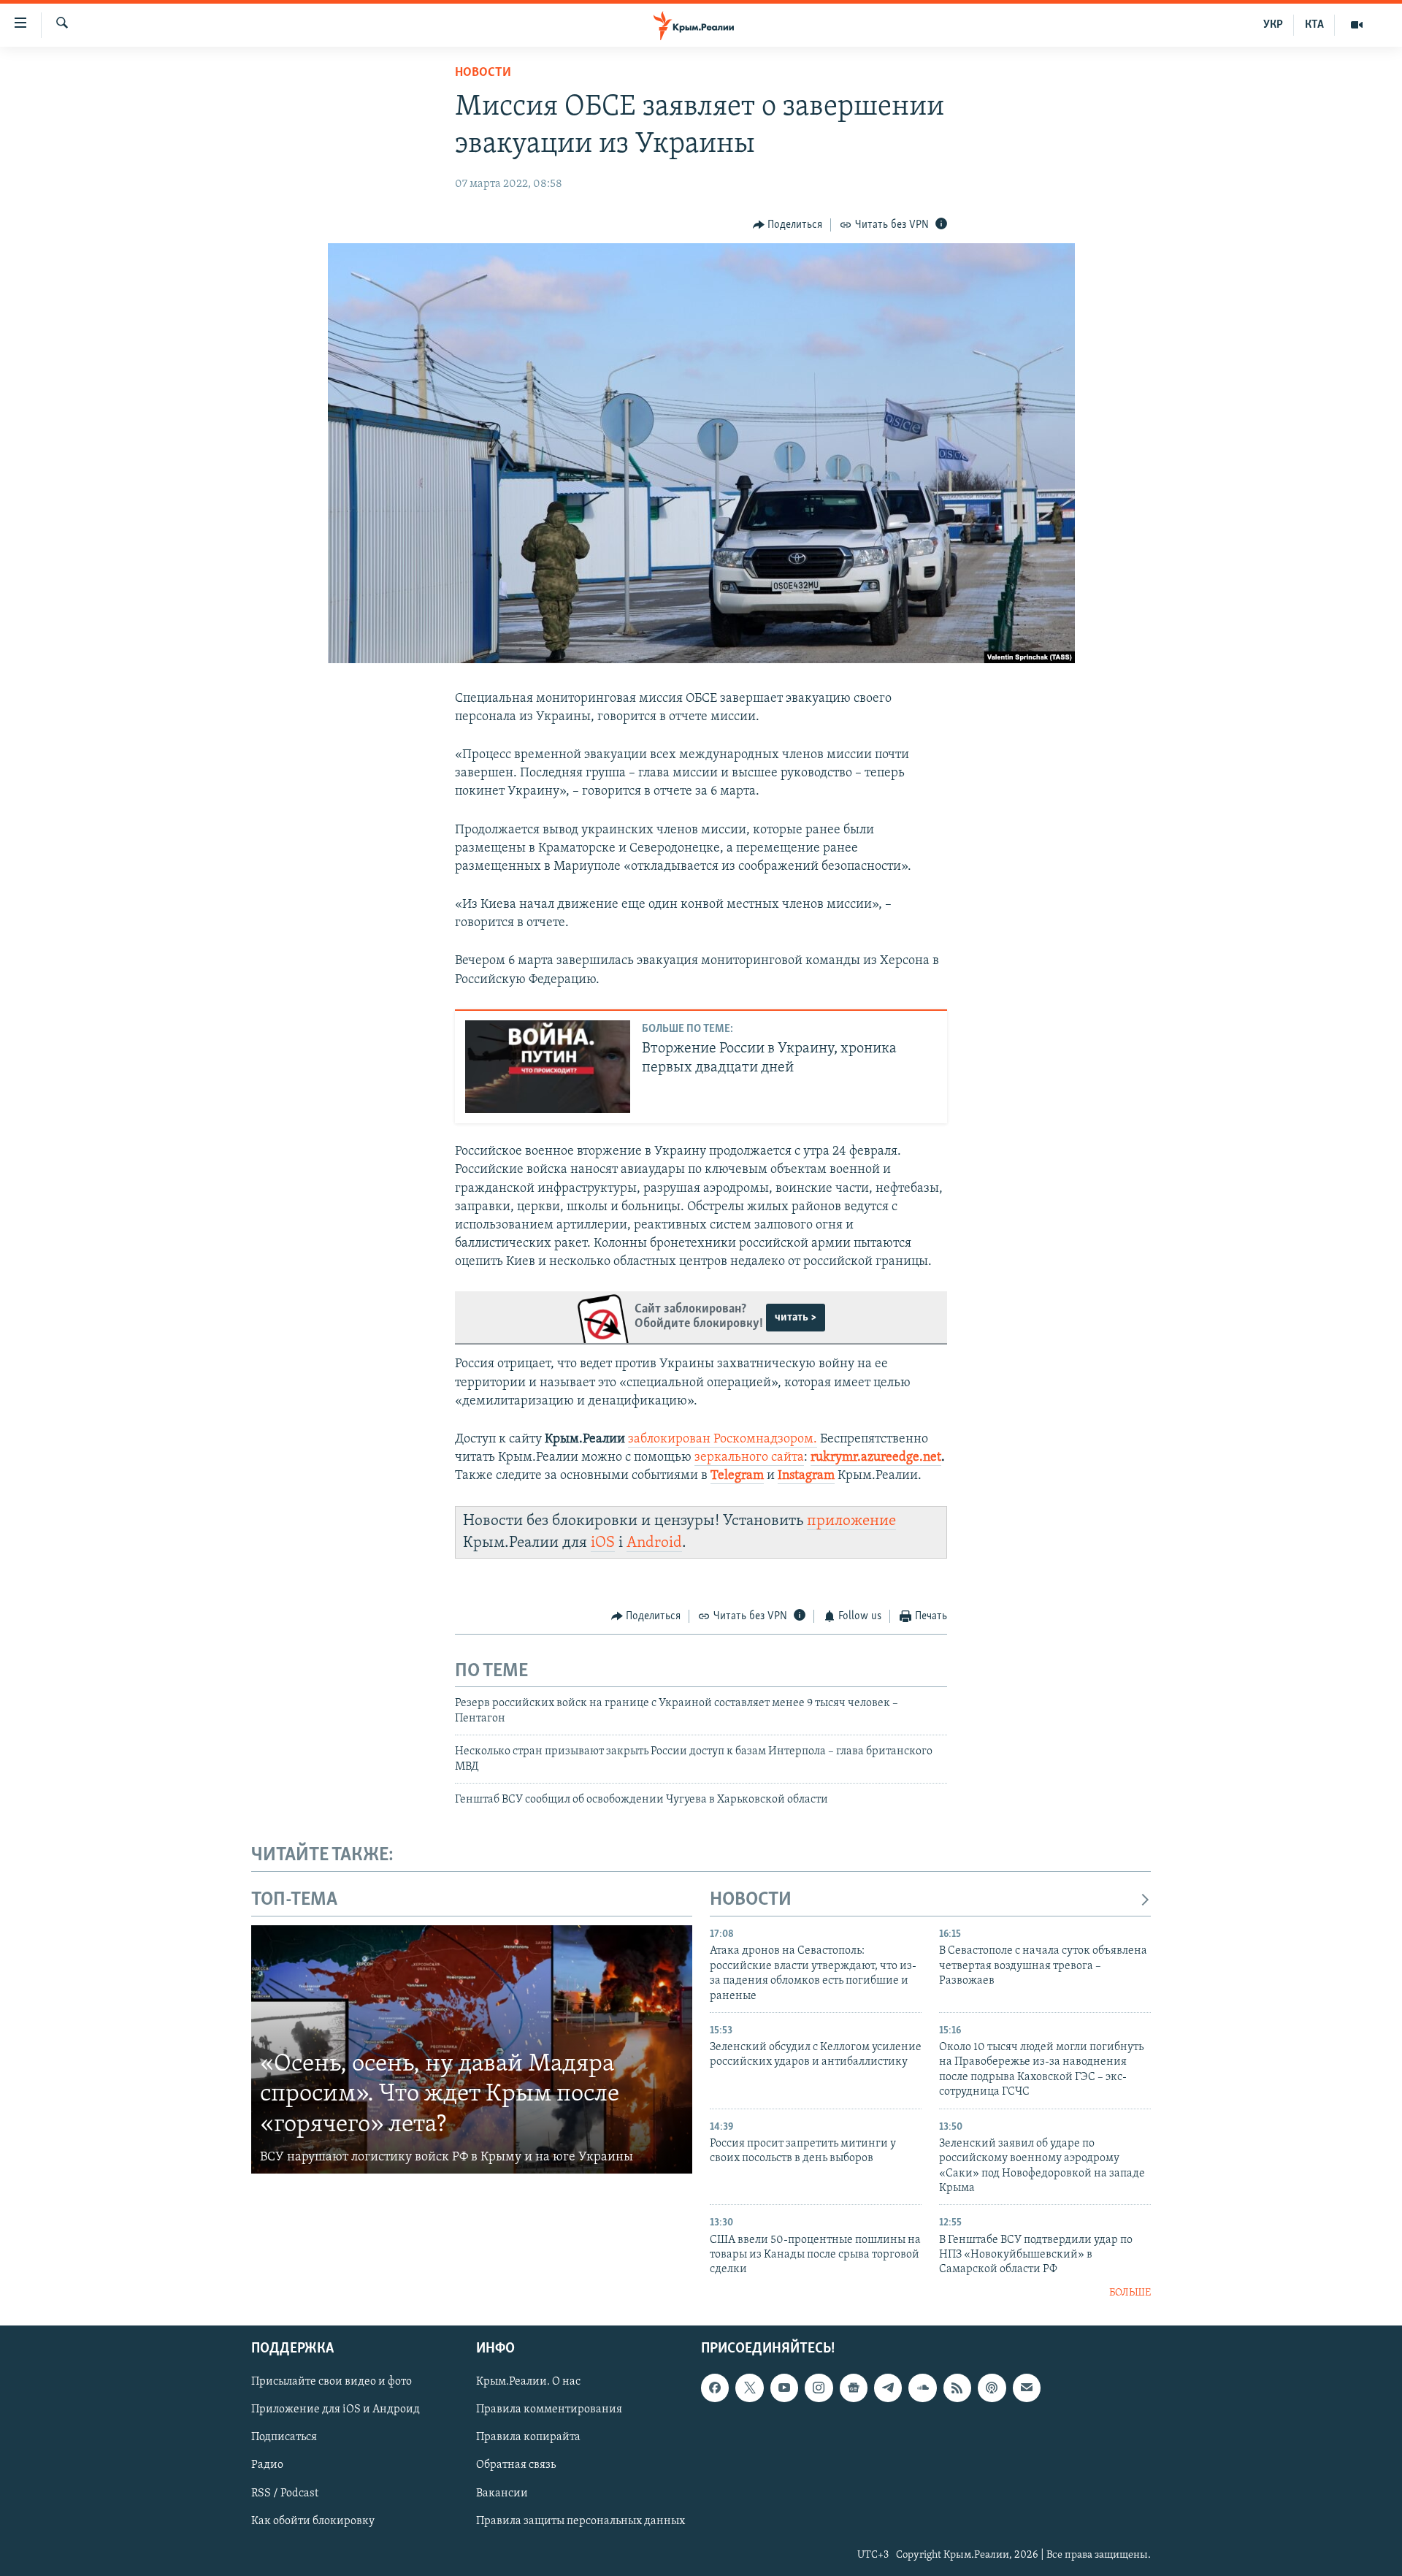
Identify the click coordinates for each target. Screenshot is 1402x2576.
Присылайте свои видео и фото (332, 2382)
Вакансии (502, 2493)
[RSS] (957, 2388)
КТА (1314, 25)
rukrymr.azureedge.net (876, 1458)
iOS (603, 1543)
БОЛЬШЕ (1130, 2293)
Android (654, 1543)
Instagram (806, 1476)
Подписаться (284, 2438)
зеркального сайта (749, 1458)
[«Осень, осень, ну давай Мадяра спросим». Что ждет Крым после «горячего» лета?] (472, 2049)
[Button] (788, 225)
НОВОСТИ (751, 1900)
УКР (1273, 25)
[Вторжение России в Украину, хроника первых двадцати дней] (548, 1067)
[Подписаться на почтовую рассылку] (1027, 2388)
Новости (483, 73)
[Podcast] (992, 2388)
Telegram (737, 1476)
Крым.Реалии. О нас (528, 2382)
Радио (267, 2466)
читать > (796, 1318)
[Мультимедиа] (1357, 25)
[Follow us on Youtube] (784, 2388)
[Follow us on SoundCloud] (922, 2388)
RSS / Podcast (285, 2493)
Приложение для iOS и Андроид (336, 2410)
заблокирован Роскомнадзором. (723, 1440)
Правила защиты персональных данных (581, 2521)
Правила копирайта (528, 2438)
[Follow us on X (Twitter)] (749, 2388)
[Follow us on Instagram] (819, 2388)
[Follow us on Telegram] (888, 2388)
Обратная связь (516, 2466)
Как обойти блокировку (313, 2521)
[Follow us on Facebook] (715, 2388)
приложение (851, 1521)
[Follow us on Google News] (854, 2388)
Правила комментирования (549, 2410)
